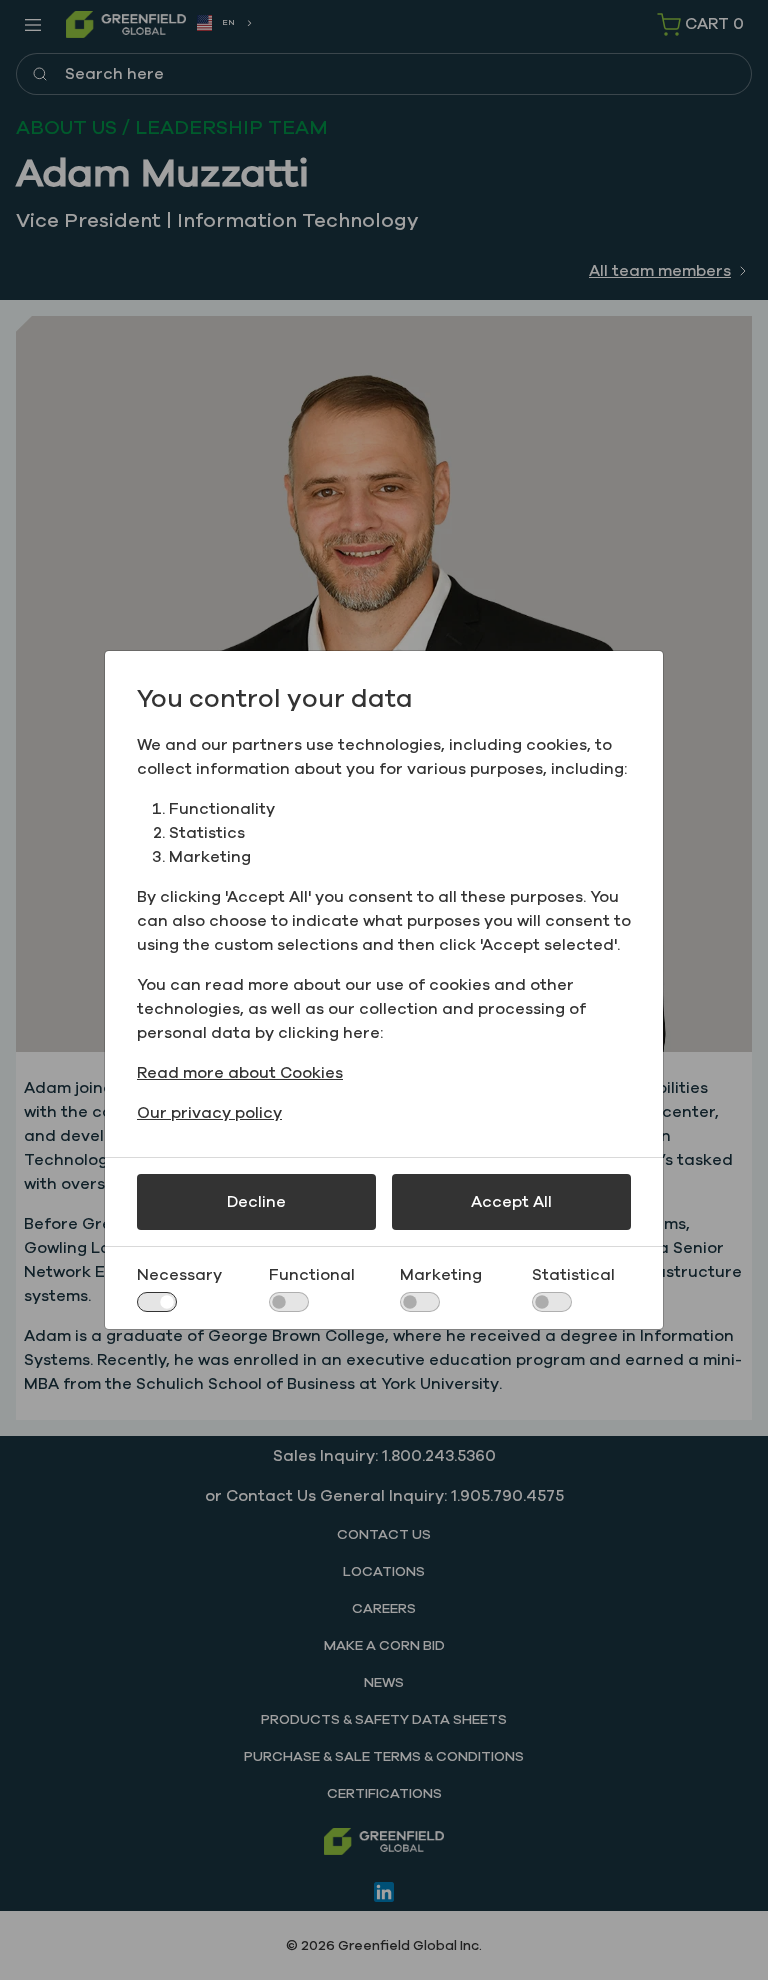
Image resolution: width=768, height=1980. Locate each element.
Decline (256, 1202)
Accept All (511, 1202)
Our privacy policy (209, 1113)
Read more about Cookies (240, 1073)
